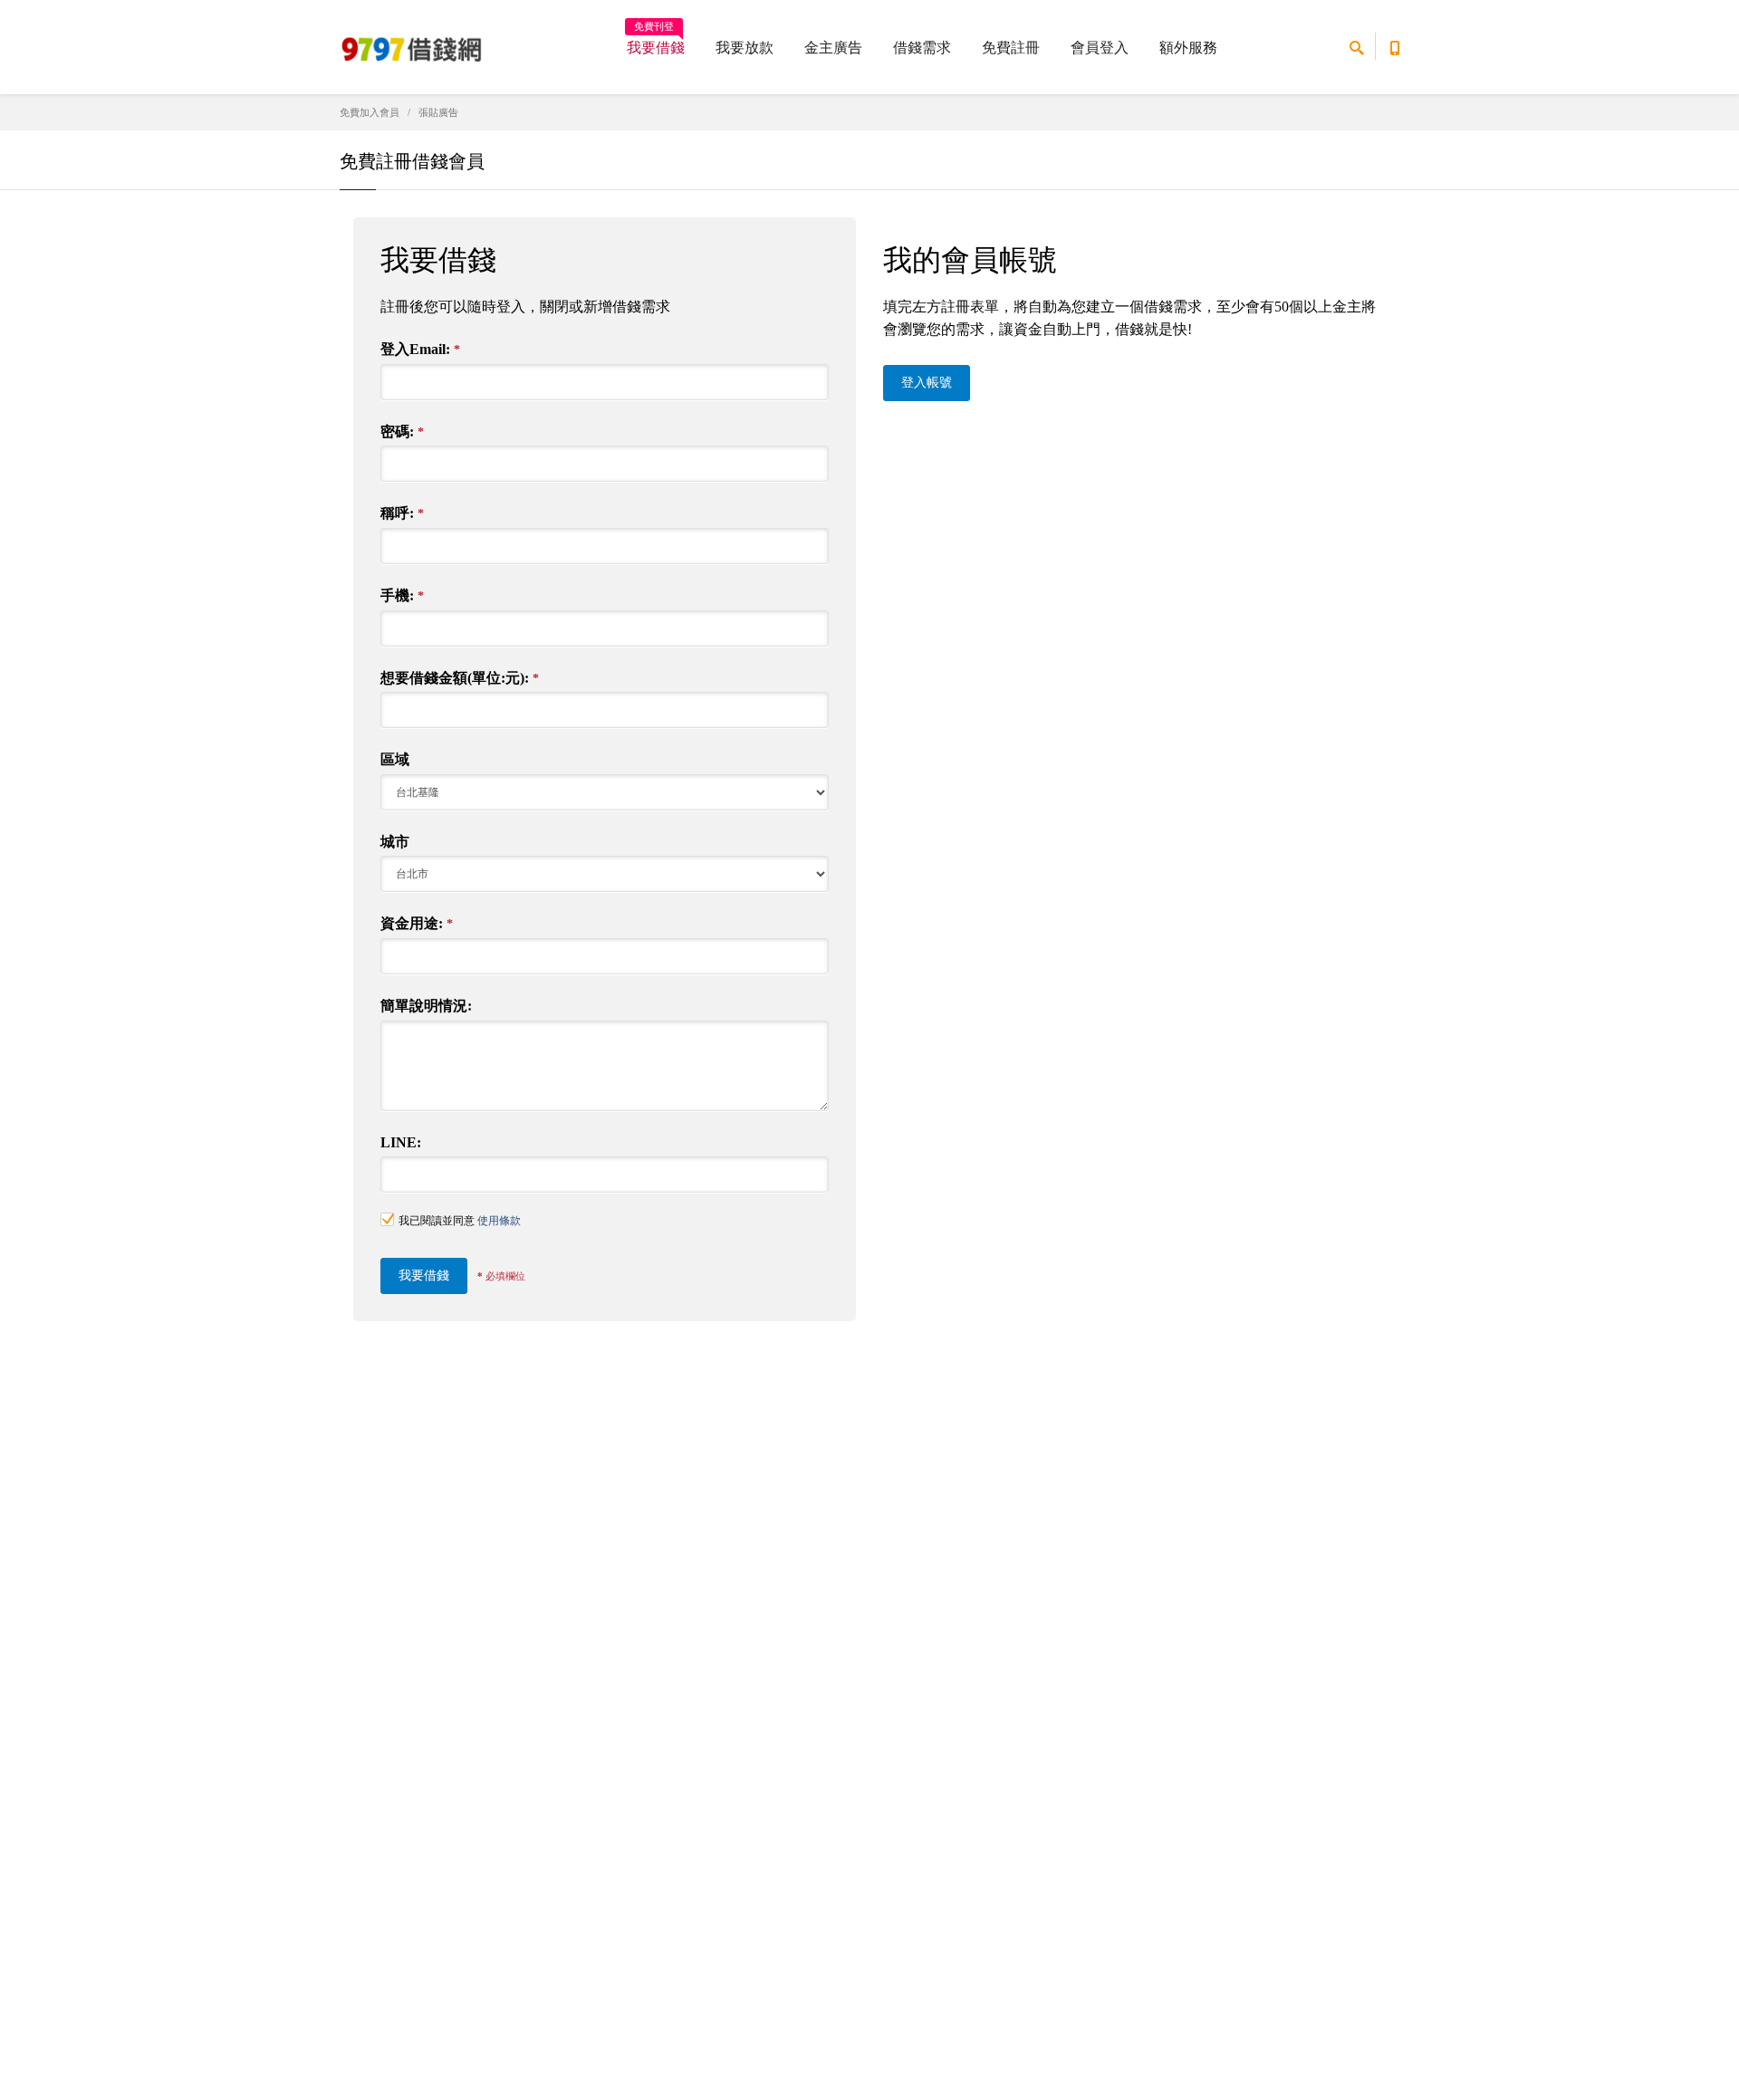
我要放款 (745, 48)
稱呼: (402, 513)
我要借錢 (656, 42)
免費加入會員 (370, 112)
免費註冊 (1011, 48)
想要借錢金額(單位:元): (460, 678)
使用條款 (499, 1221)
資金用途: (417, 923)
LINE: (401, 1142)
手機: (402, 595)
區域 (395, 759)
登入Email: (420, 349)
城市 (395, 842)
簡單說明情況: (426, 1006)
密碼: (402, 432)
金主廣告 (833, 48)
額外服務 (1188, 48)
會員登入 (1100, 48)
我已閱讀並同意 (460, 1221)
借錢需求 (922, 48)
